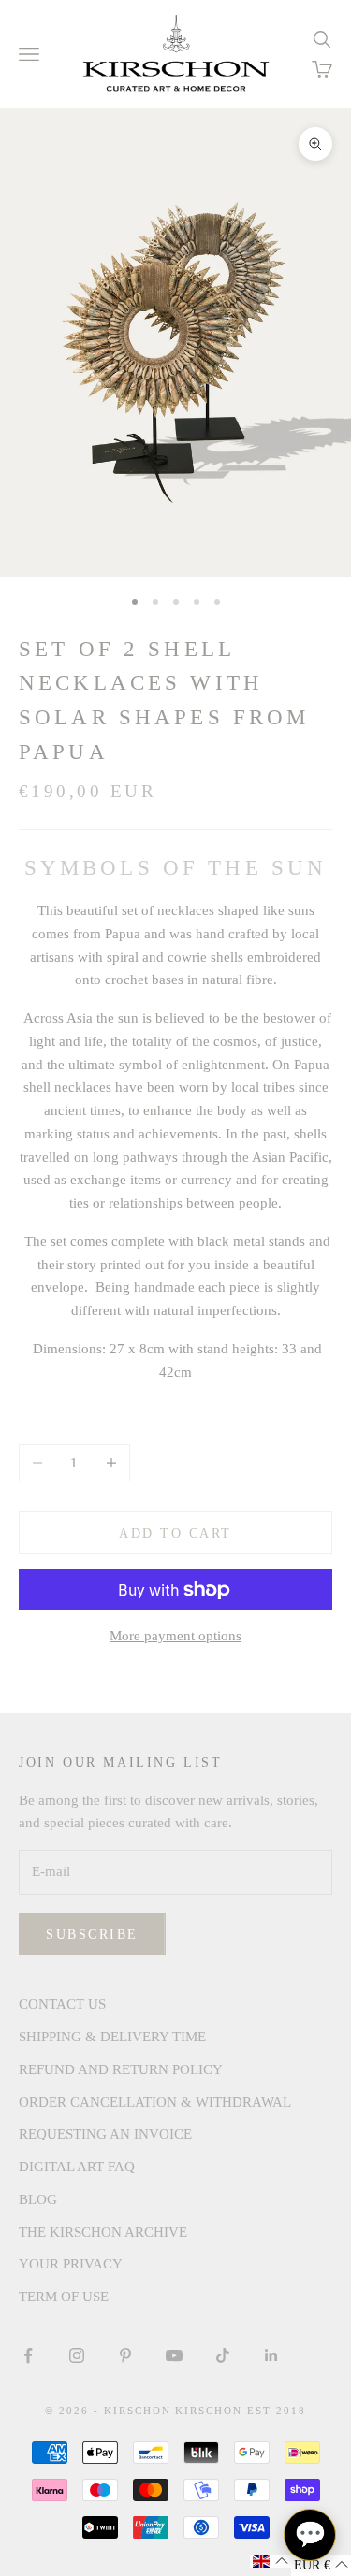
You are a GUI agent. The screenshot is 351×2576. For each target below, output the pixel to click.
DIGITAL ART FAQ (77, 2167)
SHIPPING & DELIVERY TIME (112, 2037)
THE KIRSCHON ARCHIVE (103, 2232)
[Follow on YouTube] (174, 2355)
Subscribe (92, 1934)
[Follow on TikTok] (223, 2355)
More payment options (175, 1636)
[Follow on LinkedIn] (271, 2355)
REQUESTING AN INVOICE (105, 2134)
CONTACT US (62, 2004)
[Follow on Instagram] (77, 2355)
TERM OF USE (64, 2297)
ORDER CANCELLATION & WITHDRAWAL (155, 2102)
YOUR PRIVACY (71, 2264)
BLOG (38, 2199)
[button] (271, 2561)
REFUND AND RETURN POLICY (121, 2069)
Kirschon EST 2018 (241, 2411)
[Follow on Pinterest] (125, 2355)
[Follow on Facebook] (28, 2355)
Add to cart (175, 1533)
